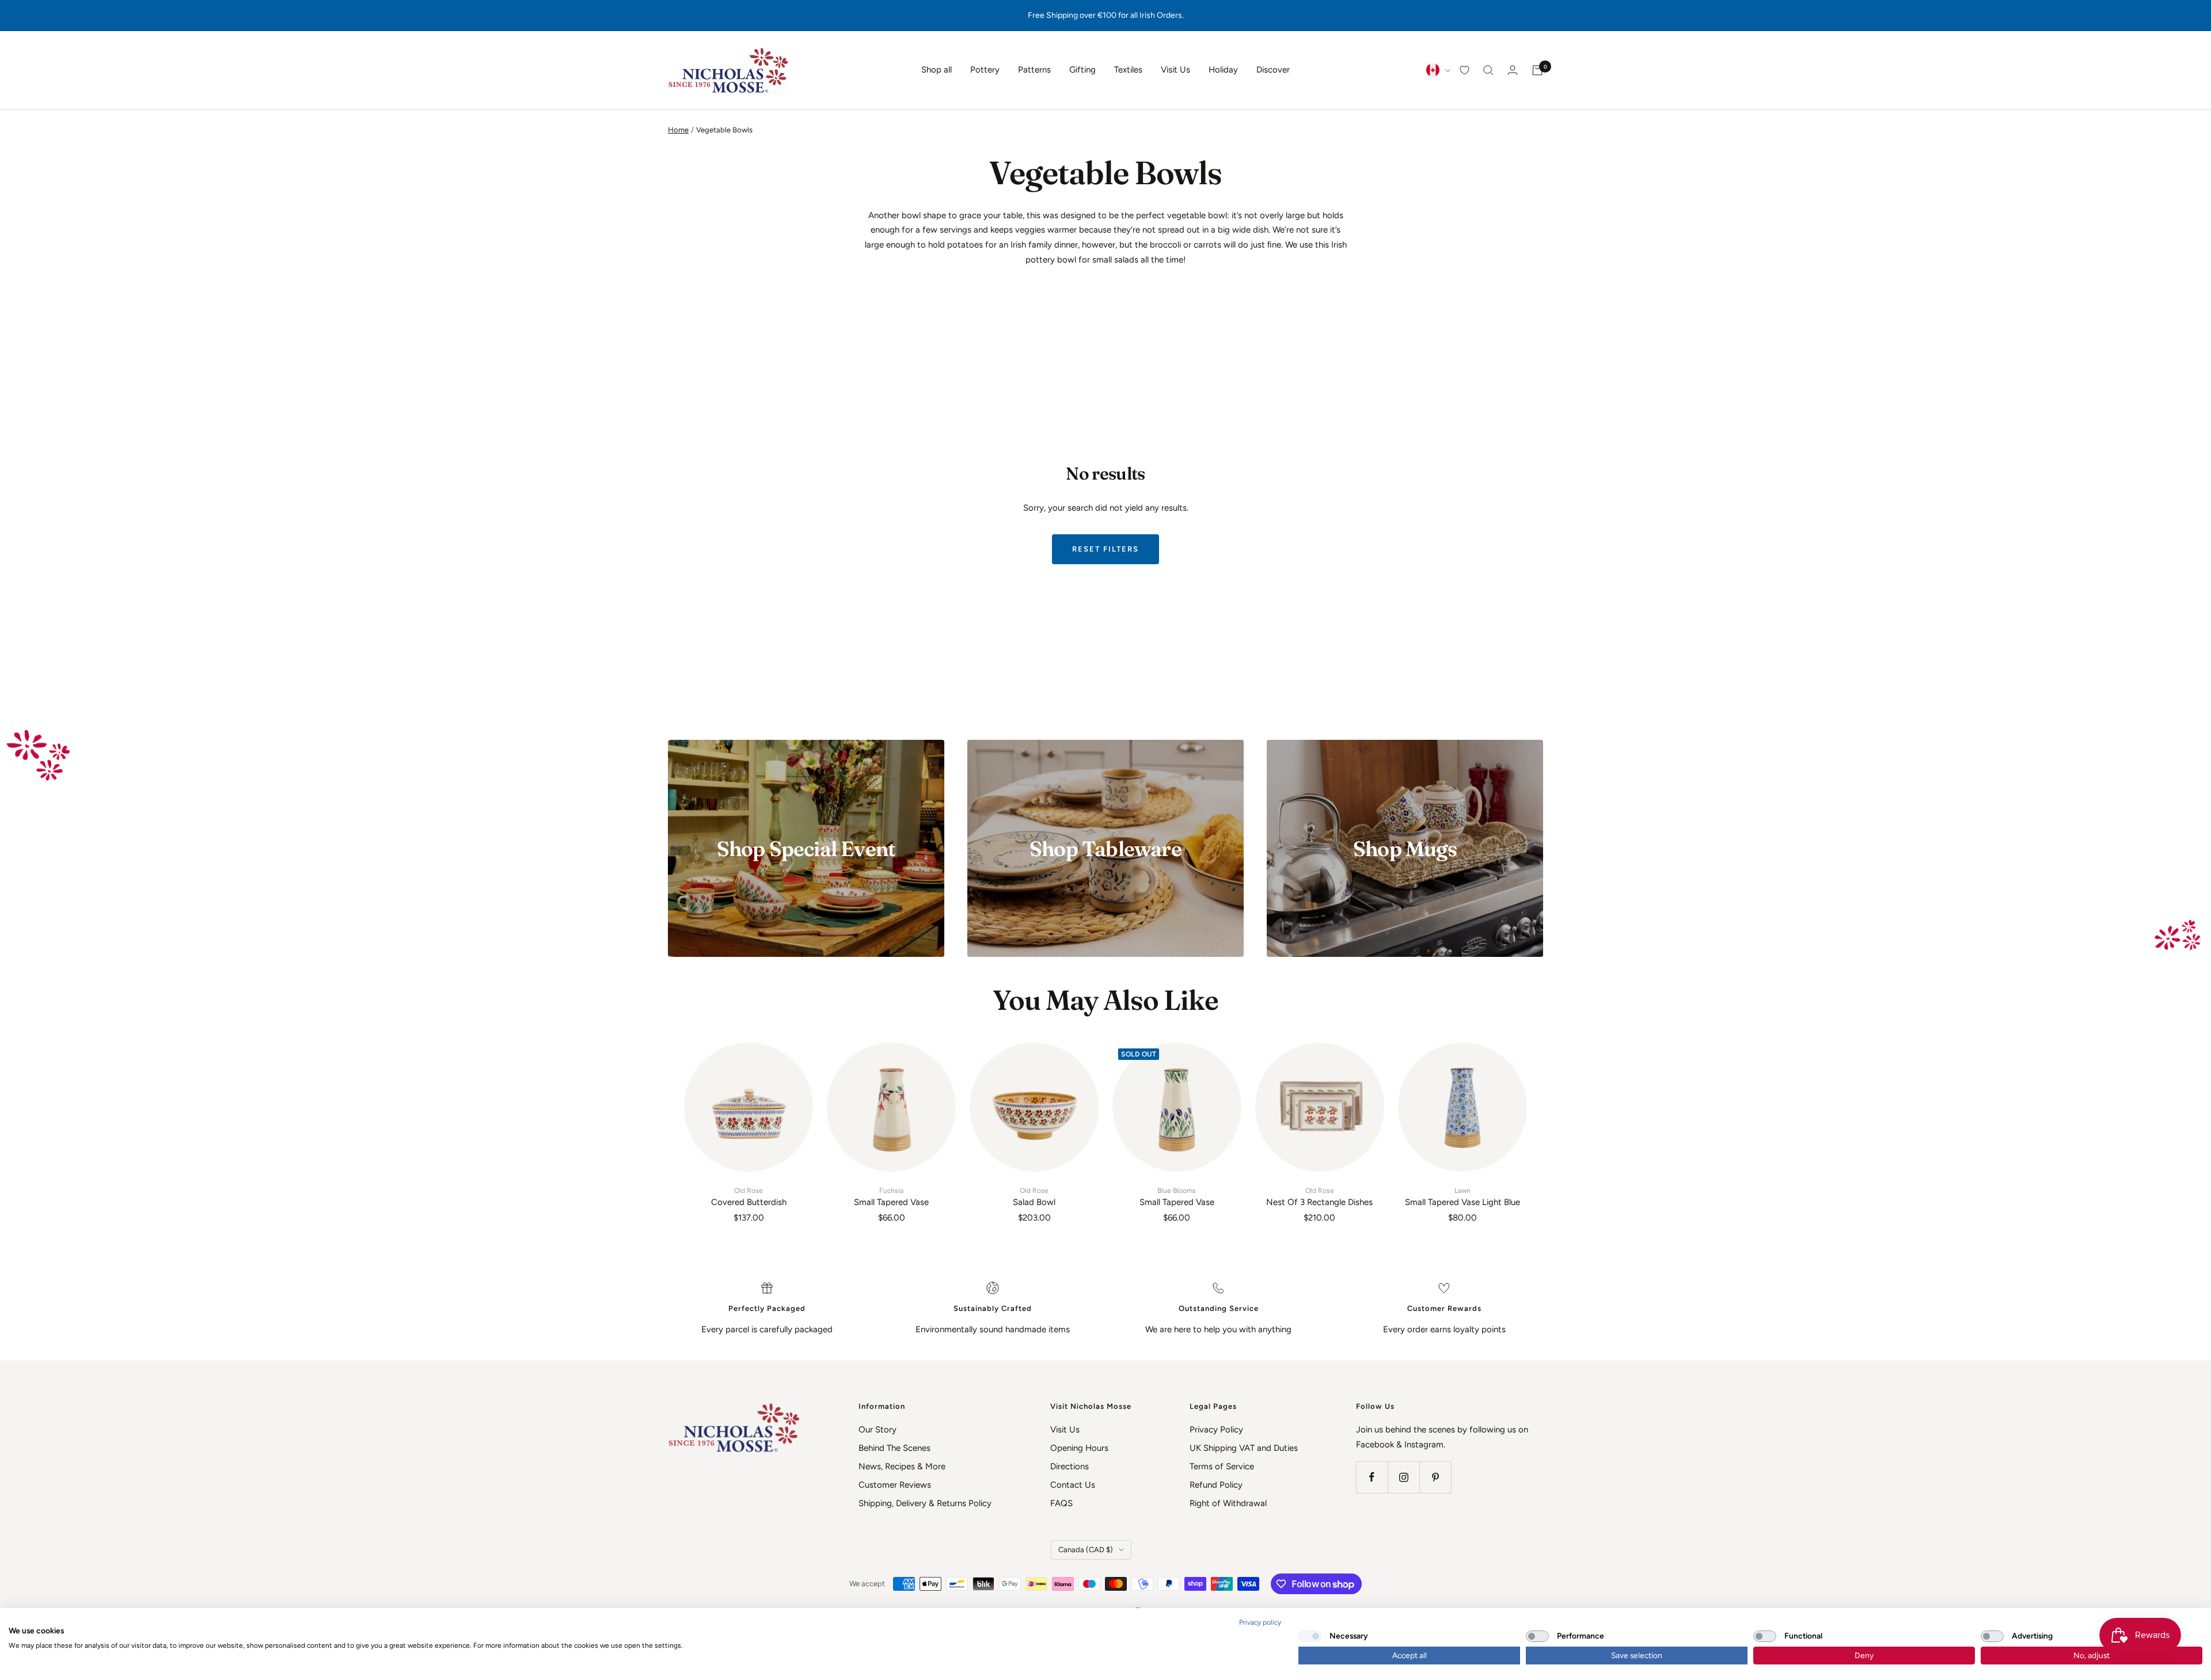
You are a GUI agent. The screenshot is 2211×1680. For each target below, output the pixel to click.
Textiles (1128, 70)
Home (678, 130)
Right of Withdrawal (1228, 1503)
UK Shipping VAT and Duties (1244, 1448)
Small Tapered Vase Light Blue (1462, 1197)
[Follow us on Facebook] (1372, 1477)
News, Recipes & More (902, 1466)
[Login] (1513, 70)
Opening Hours (1079, 1448)
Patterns (1034, 70)
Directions (1070, 1466)
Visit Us (1175, 70)
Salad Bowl (1034, 1197)
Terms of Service (1222, 1466)
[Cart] (1537, 70)
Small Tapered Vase (891, 1197)
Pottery (985, 70)
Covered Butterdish (749, 1197)
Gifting (1082, 70)
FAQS (1061, 1503)
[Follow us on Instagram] (1403, 1477)
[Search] (1488, 70)
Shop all (937, 70)
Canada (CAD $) (1086, 1550)
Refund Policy (1216, 1485)
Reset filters (1105, 549)
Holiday (1223, 70)
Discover (1273, 70)
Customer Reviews (895, 1485)
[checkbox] (1310, 1636)
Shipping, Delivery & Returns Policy (925, 1503)
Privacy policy (1260, 1622)
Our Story (877, 1430)
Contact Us (1073, 1485)
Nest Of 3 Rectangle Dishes (1319, 1197)
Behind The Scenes (894, 1448)
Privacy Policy (1216, 1430)
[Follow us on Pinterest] (1435, 1477)
